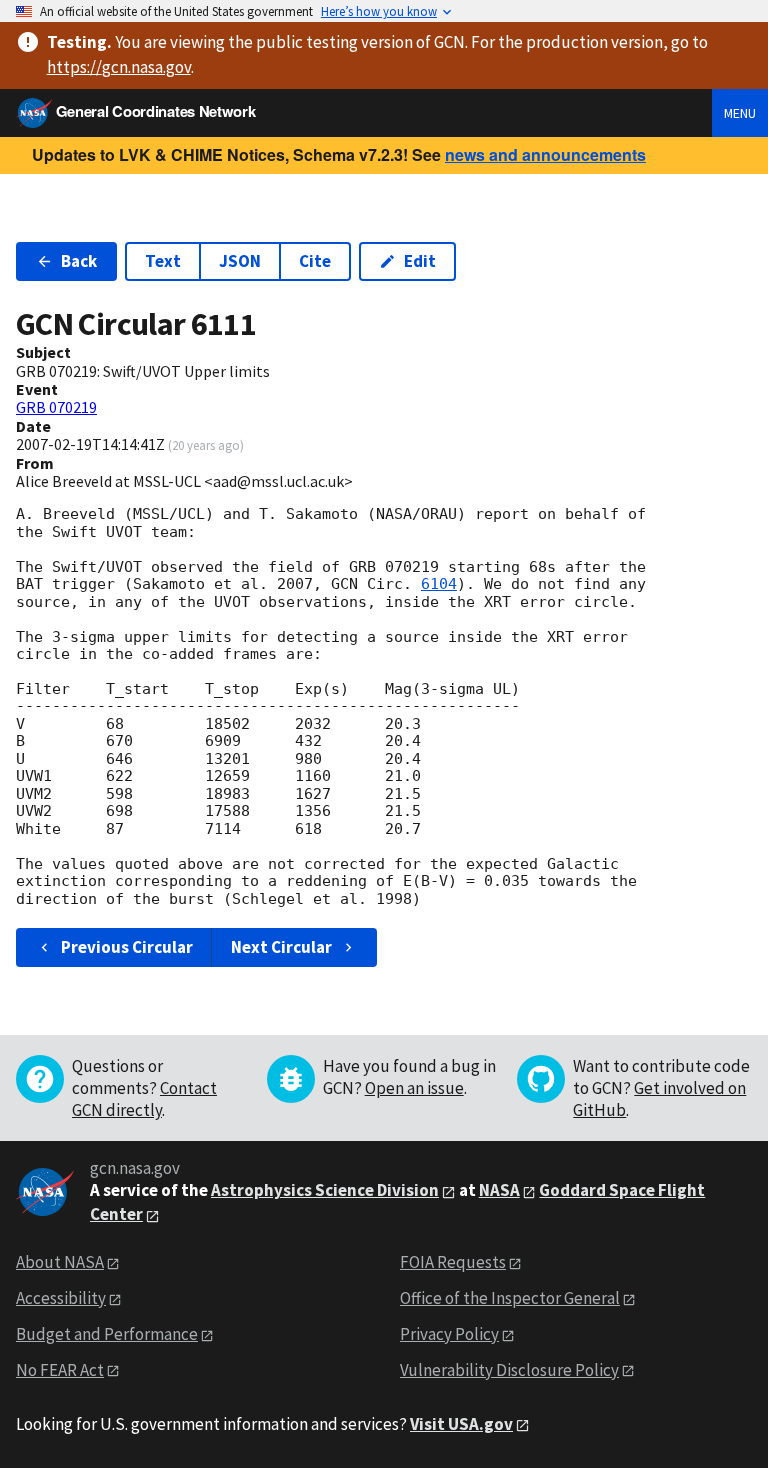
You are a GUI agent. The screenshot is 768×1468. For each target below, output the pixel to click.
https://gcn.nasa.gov (119, 67)
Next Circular (281, 947)
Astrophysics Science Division (325, 1190)
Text (163, 261)
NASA (499, 1190)
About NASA (60, 1262)
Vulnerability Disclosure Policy (509, 1370)
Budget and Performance (107, 1334)
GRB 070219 (56, 407)
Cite (315, 261)
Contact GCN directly (144, 1099)
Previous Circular (127, 947)
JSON (240, 261)
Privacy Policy (449, 1334)
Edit (420, 261)
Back (79, 261)
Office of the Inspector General (510, 1298)
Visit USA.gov (461, 1424)
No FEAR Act (60, 1370)
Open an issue (414, 1088)
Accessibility (61, 1298)
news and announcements (545, 154)
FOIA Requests (453, 1262)
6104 (439, 584)
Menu (740, 113)
